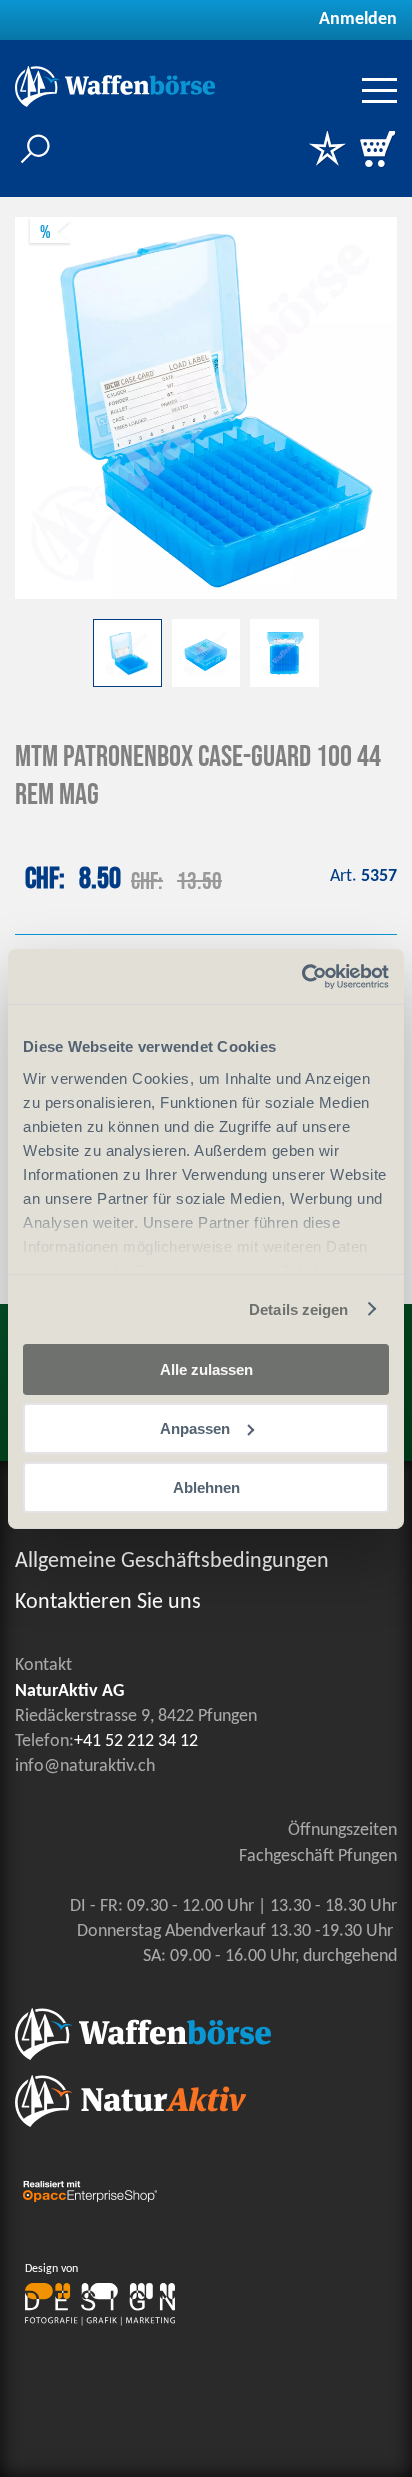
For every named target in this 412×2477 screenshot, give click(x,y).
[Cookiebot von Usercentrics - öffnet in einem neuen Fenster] (301, 976)
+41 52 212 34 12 (136, 1741)
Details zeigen (298, 1308)
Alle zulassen (206, 1369)
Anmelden (358, 19)
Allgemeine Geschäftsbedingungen (172, 1561)
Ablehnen (206, 1486)
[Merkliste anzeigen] (327, 151)
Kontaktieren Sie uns (108, 1602)
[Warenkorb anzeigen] (377, 151)
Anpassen (195, 1428)
